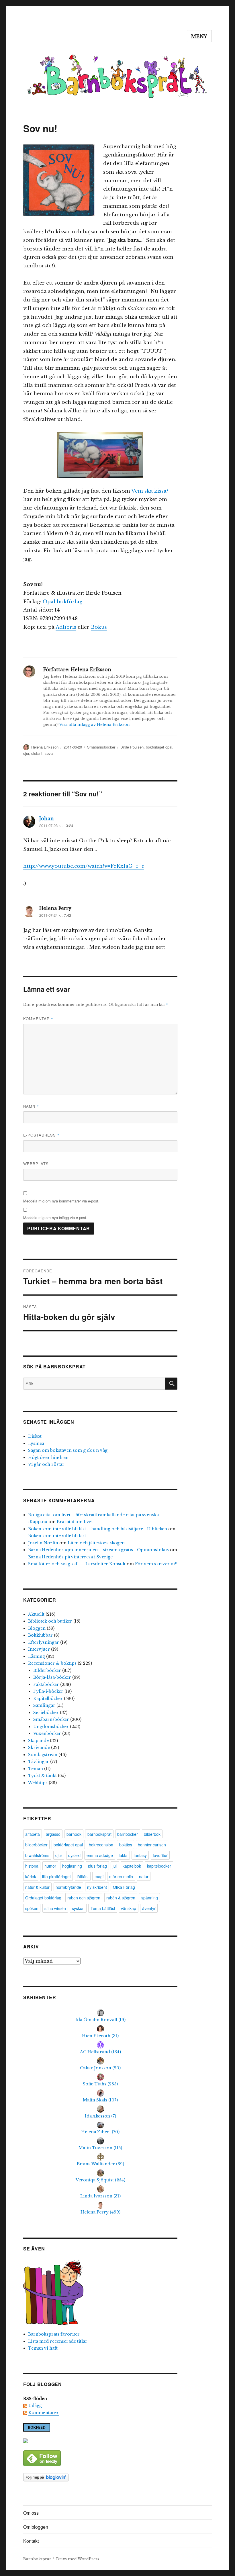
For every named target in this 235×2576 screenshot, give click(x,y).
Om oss (31, 2513)
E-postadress (41, 1135)
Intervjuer (39, 1649)
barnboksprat (99, 1834)
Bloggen (37, 1628)
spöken (32, 1908)
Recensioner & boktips (52, 1663)
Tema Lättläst (103, 1908)
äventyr (149, 1908)
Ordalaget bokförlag (43, 1898)
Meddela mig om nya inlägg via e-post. (55, 1218)
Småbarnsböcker (101, 747)
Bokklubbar (40, 1635)
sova (49, 753)
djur (26, 753)
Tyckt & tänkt (42, 1776)
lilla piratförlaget (56, 1876)
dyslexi (74, 1855)
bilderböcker (36, 1845)
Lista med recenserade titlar (58, 2341)
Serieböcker (46, 1713)
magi (99, 1876)
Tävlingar (39, 1762)
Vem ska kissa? (150, 491)
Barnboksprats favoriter (54, 2334)
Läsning (37, 1656)
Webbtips (38, 1783)
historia (32, 1866)
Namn (31, 1106)
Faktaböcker (46, 1684)
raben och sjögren (84, 1898)
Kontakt (31, 2541)
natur (144, 1876)
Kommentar (38, 1019)
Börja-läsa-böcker (52, 1677)
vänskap (129, 1908)
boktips (126, 1845)
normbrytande (68, 1887)
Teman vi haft (43, 2348)
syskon (78, 1908)
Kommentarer (44, 2413)
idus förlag (97, 1866)
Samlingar (44, 1705)
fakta (123, 1855)
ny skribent (97, 1887)
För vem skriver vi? (156, 1564)
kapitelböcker (159, 1866)
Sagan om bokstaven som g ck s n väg (68, 1450)
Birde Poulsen (132, 747)
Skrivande (39, 1748)
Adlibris (66, 627)
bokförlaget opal (159, 747)
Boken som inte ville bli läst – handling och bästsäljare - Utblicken (98, 1529)
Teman (36, 1769)
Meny (199, 36)
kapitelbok (132, 1866)
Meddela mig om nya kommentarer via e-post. (61, 1201)
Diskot (35, 1436)
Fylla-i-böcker (48, 1691)
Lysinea (36, 1443)
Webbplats (36, 1164)
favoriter (160, 1855)
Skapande (38, 1741)
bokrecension (101, 1845)
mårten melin (121, 1876)
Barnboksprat (37, 2559)
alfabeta (33, 1834)
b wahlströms (37, 1855)
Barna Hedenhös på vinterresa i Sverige (70, 1557)
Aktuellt (36, 1614)
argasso (53, 1834)
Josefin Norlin (43, 1543)
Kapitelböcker (48, 1699)
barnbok (74, 1834)
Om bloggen (36, 2527)
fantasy (140, 1855)
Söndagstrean (43, 1755)
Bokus (99, 627)
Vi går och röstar (46, 1464)
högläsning (72, 1866)
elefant (37, 753)
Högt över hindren (48, 1458)
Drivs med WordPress (78, 2559)
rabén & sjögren (121, 1898)
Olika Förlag (124, 1887)
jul (115, 1866)
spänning (150, 1898)
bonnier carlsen (152, 1845)
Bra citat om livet (75, 1522)
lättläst (83, 1876)
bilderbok (152, 1834)
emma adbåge (100, 1855)
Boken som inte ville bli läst (57, 1536)
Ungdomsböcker (51, 1727)
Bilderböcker (47, 1670)
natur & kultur (37, 1887)
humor (50, 1866)
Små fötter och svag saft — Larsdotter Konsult (77, 1564)
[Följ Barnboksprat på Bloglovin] (100, 2477)
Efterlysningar (44, 1642)
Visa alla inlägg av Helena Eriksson (95, 725)
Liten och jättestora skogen (96, 1543)
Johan (47, 818)
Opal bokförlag (63, 602)
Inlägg (35, 2405)
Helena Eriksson (45, 747)
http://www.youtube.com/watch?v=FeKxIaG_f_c (84, 866)
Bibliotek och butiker (50, 1621)
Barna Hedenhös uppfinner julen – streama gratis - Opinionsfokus (98, 1550)
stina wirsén (55, 1908)
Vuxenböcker (47, 1733)
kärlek (31, 1876)
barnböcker (128, 1834)
